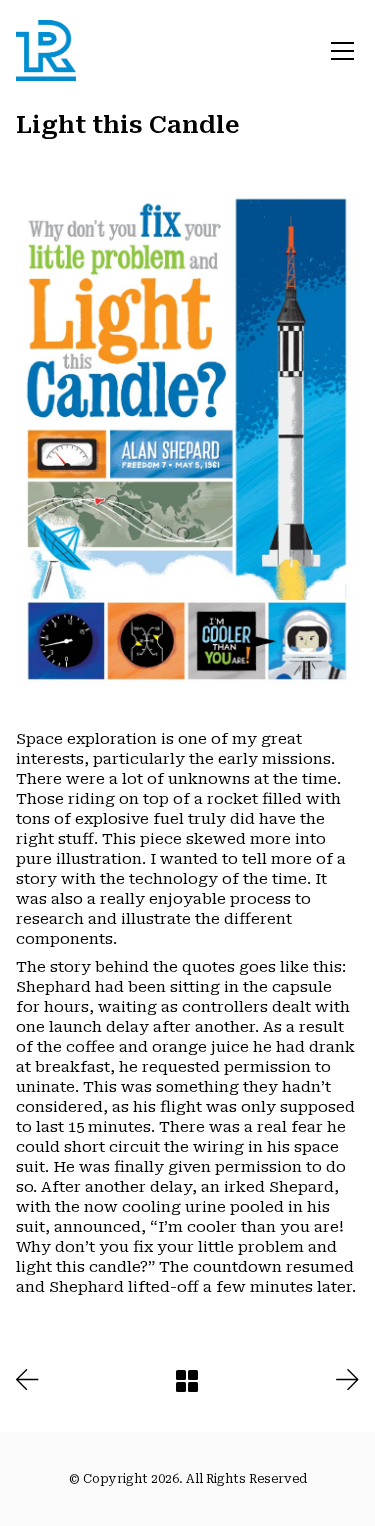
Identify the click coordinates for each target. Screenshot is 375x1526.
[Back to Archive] (187, 1381)
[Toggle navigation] (342, 51)
